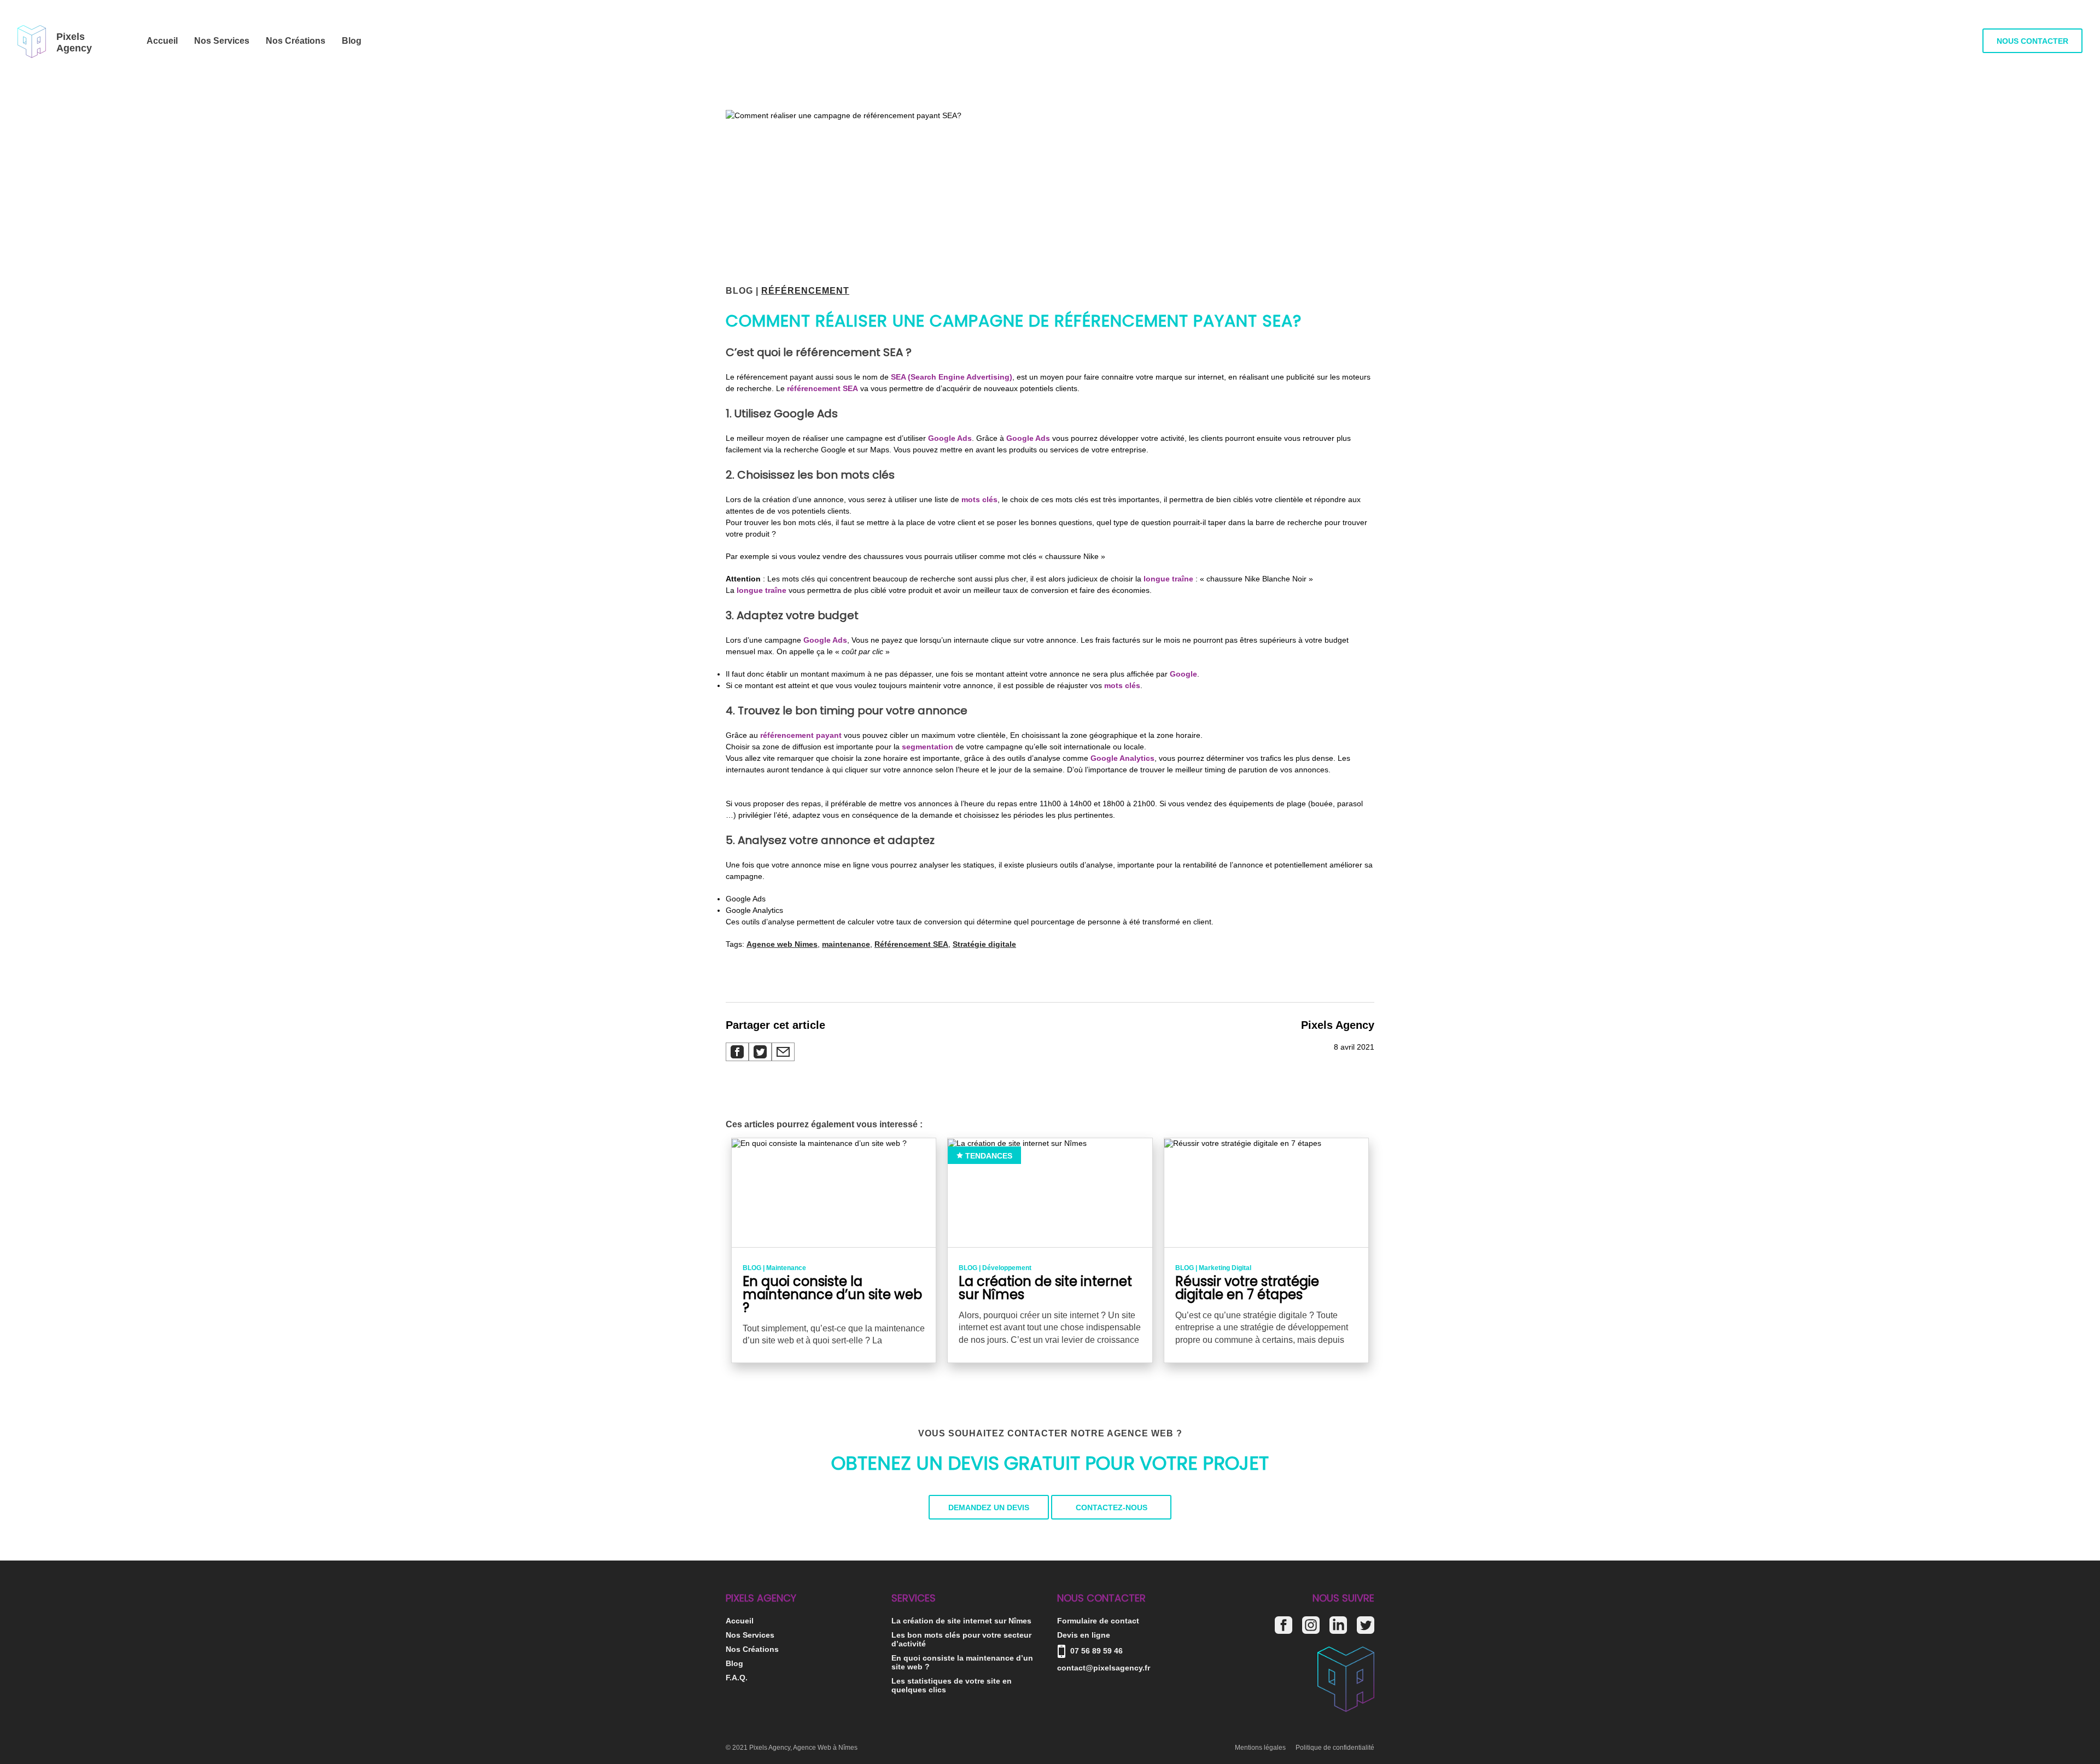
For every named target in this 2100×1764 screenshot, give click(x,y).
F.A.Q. (737, 1678)
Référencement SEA (911, 944)
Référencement (805, 291)
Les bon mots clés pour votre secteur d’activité (961, 1639)
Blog (352, 41)
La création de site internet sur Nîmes (961, 1621)
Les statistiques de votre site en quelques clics (952, 1685)
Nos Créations (296, 41)
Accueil (162, 41)
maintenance (846, 944)
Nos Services (222, 41)
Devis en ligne (1084, 1635)
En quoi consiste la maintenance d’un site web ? (962, 1662)
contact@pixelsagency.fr (1104, 1668)
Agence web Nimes (782, 944)
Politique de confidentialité (1335, 1748)
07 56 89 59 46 (1095, 1651)
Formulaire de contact (1098, 1621)
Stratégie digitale (984, 944)
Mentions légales (1260, 1748)
